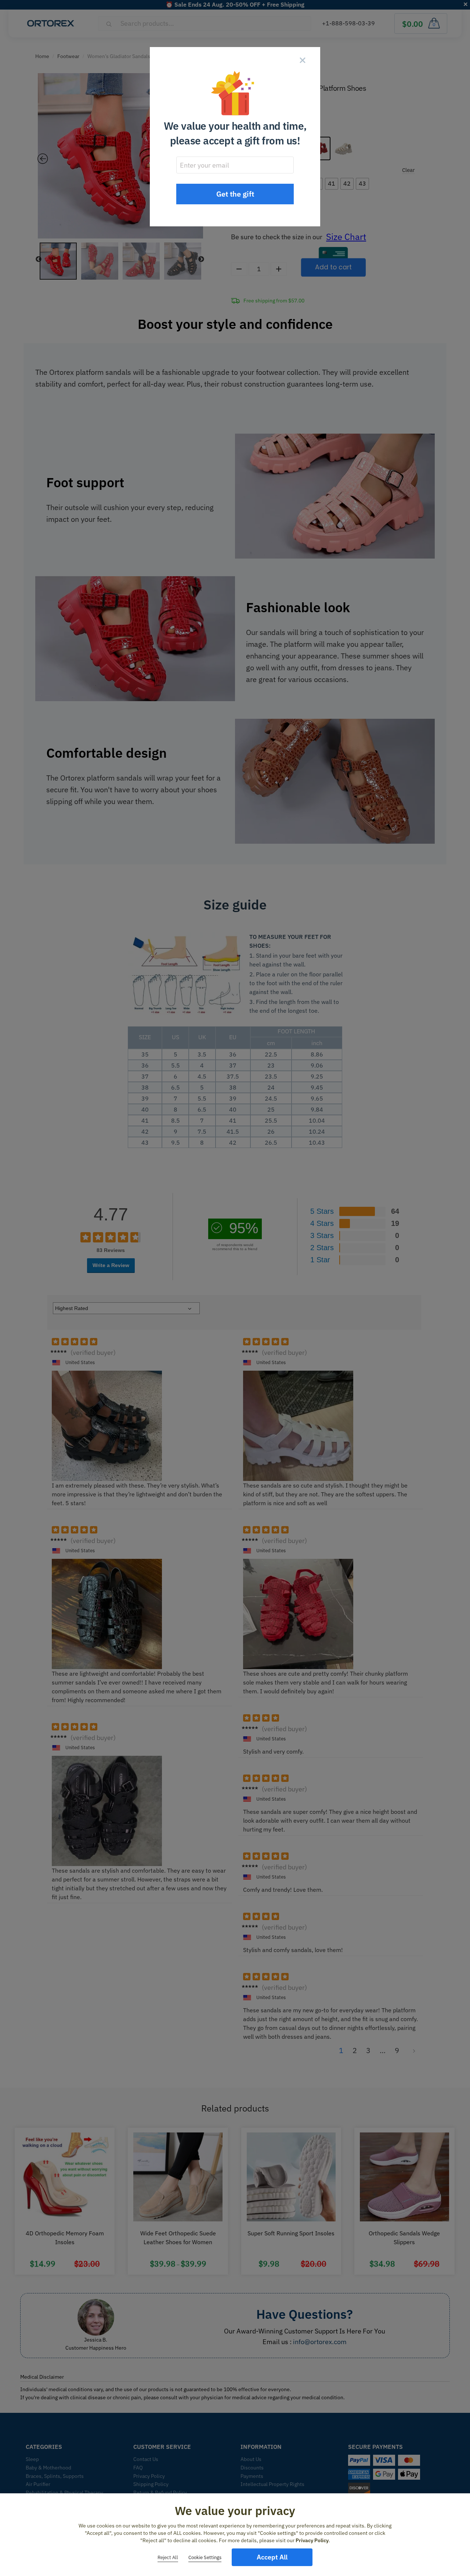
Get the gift (235, 194)
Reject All (168, 2557)
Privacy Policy (312, 2540)
